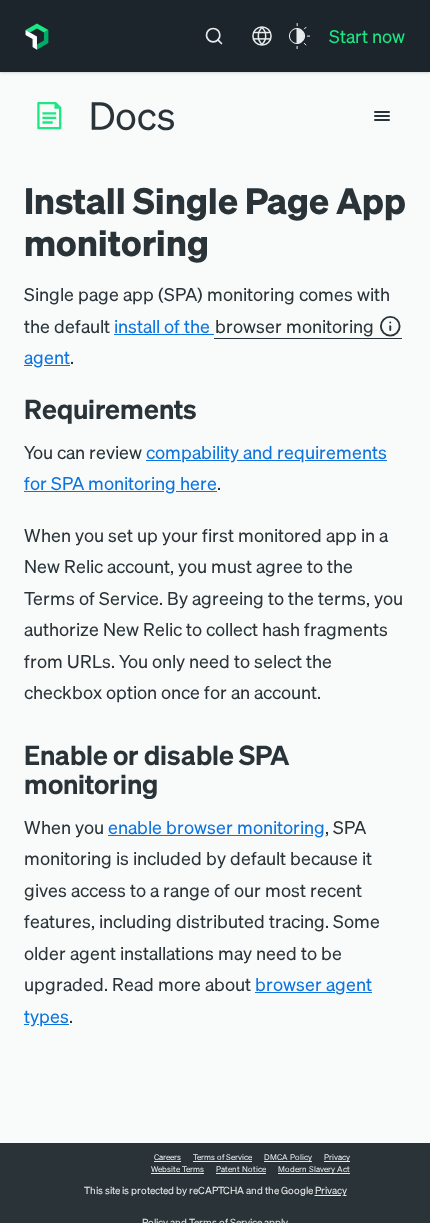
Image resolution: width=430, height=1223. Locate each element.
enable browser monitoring (216, 826)
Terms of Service (222, 1157)
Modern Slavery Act (314, 1169)
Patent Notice (241, 1169)
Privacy (337, 1157)
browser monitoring (294, 325)
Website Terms (177, 1169)
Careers (167, 1157)
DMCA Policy (288, 1157)
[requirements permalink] (212, 408)
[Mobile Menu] (382, 116)
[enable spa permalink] (173, 783)
